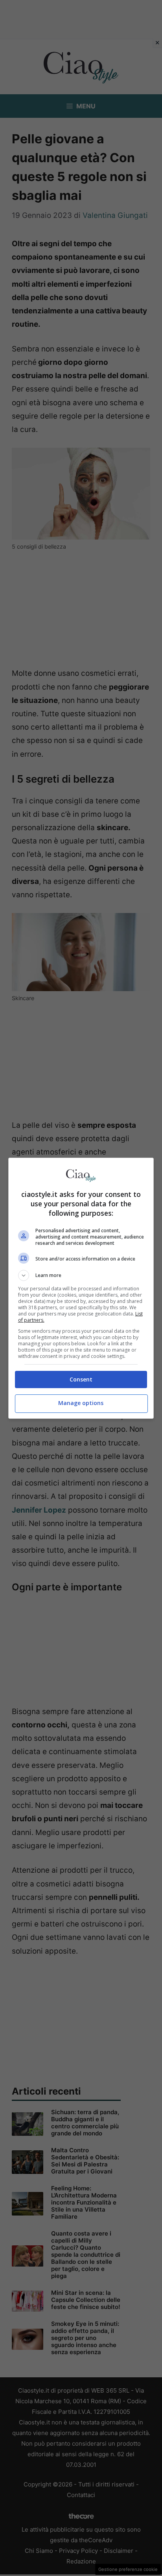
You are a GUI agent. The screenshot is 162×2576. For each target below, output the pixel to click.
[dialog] (81, 1288)
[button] (81, 1275)
